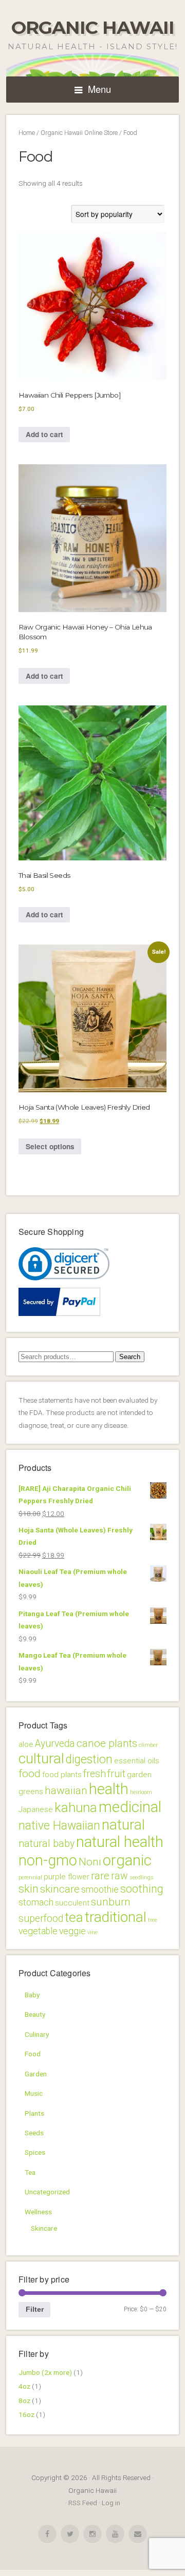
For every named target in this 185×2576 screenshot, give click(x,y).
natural (123, 1825)
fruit (116, 1774)
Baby (32, 1995)
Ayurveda (55, 1744)
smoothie (100, 1890)
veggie (72, 1931)
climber (148, 1745)
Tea (30, 2172)
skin (29, 1889)
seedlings (142, 1877)
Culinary (37, 2034)
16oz (26, 2414)
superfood (41, 1919)
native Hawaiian (59, 1826)
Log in (111, 2503)
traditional (116, 1917)
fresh (95, 1774)
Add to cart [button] (44, 434)
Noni (90, 1862)
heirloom (141, 1792)
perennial (30, 1877)
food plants (62, 1775)
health (109, 1789)
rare (100, 1876)
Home (27, 133)
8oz (24, 2401)
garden (139, 1775)
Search (130, 1357)
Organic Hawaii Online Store (79, 133)
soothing (142, 1889)
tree (153, 1920)
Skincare (44, 2228)
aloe (26, 1744)
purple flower (67, 1877)
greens (31, 1792)
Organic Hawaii (93, 27)
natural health (120, 1842)
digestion (89, 1759)
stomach (36, 1902)
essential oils (137, 1761)
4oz (24, 2386)
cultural (41, 1758)
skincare (60, 1889)
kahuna (76, 1807)
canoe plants (107, 1743)
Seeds (34, 2133)
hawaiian (66, 1791)
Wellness (38, 2212)
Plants (34, 2113)
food (30, 1774)
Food (33, 2054)
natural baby (47, 1844)
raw (119, 1876)
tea (74, 1917)
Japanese (36, 1810)
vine (92, 1932)
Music (34, 2093)
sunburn (111, 1902)
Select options (50, 1146)
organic (127, 1860)
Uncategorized (47, 2192)
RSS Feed (83, 2503)
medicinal (130, 1807)
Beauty (35, 2014)
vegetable (38, 1931)
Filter (35, 2309)
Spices (35, 2152)
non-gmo (48, 1860)
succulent (72, 1903)
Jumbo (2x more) (45, 2372)
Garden (36, 2074)
